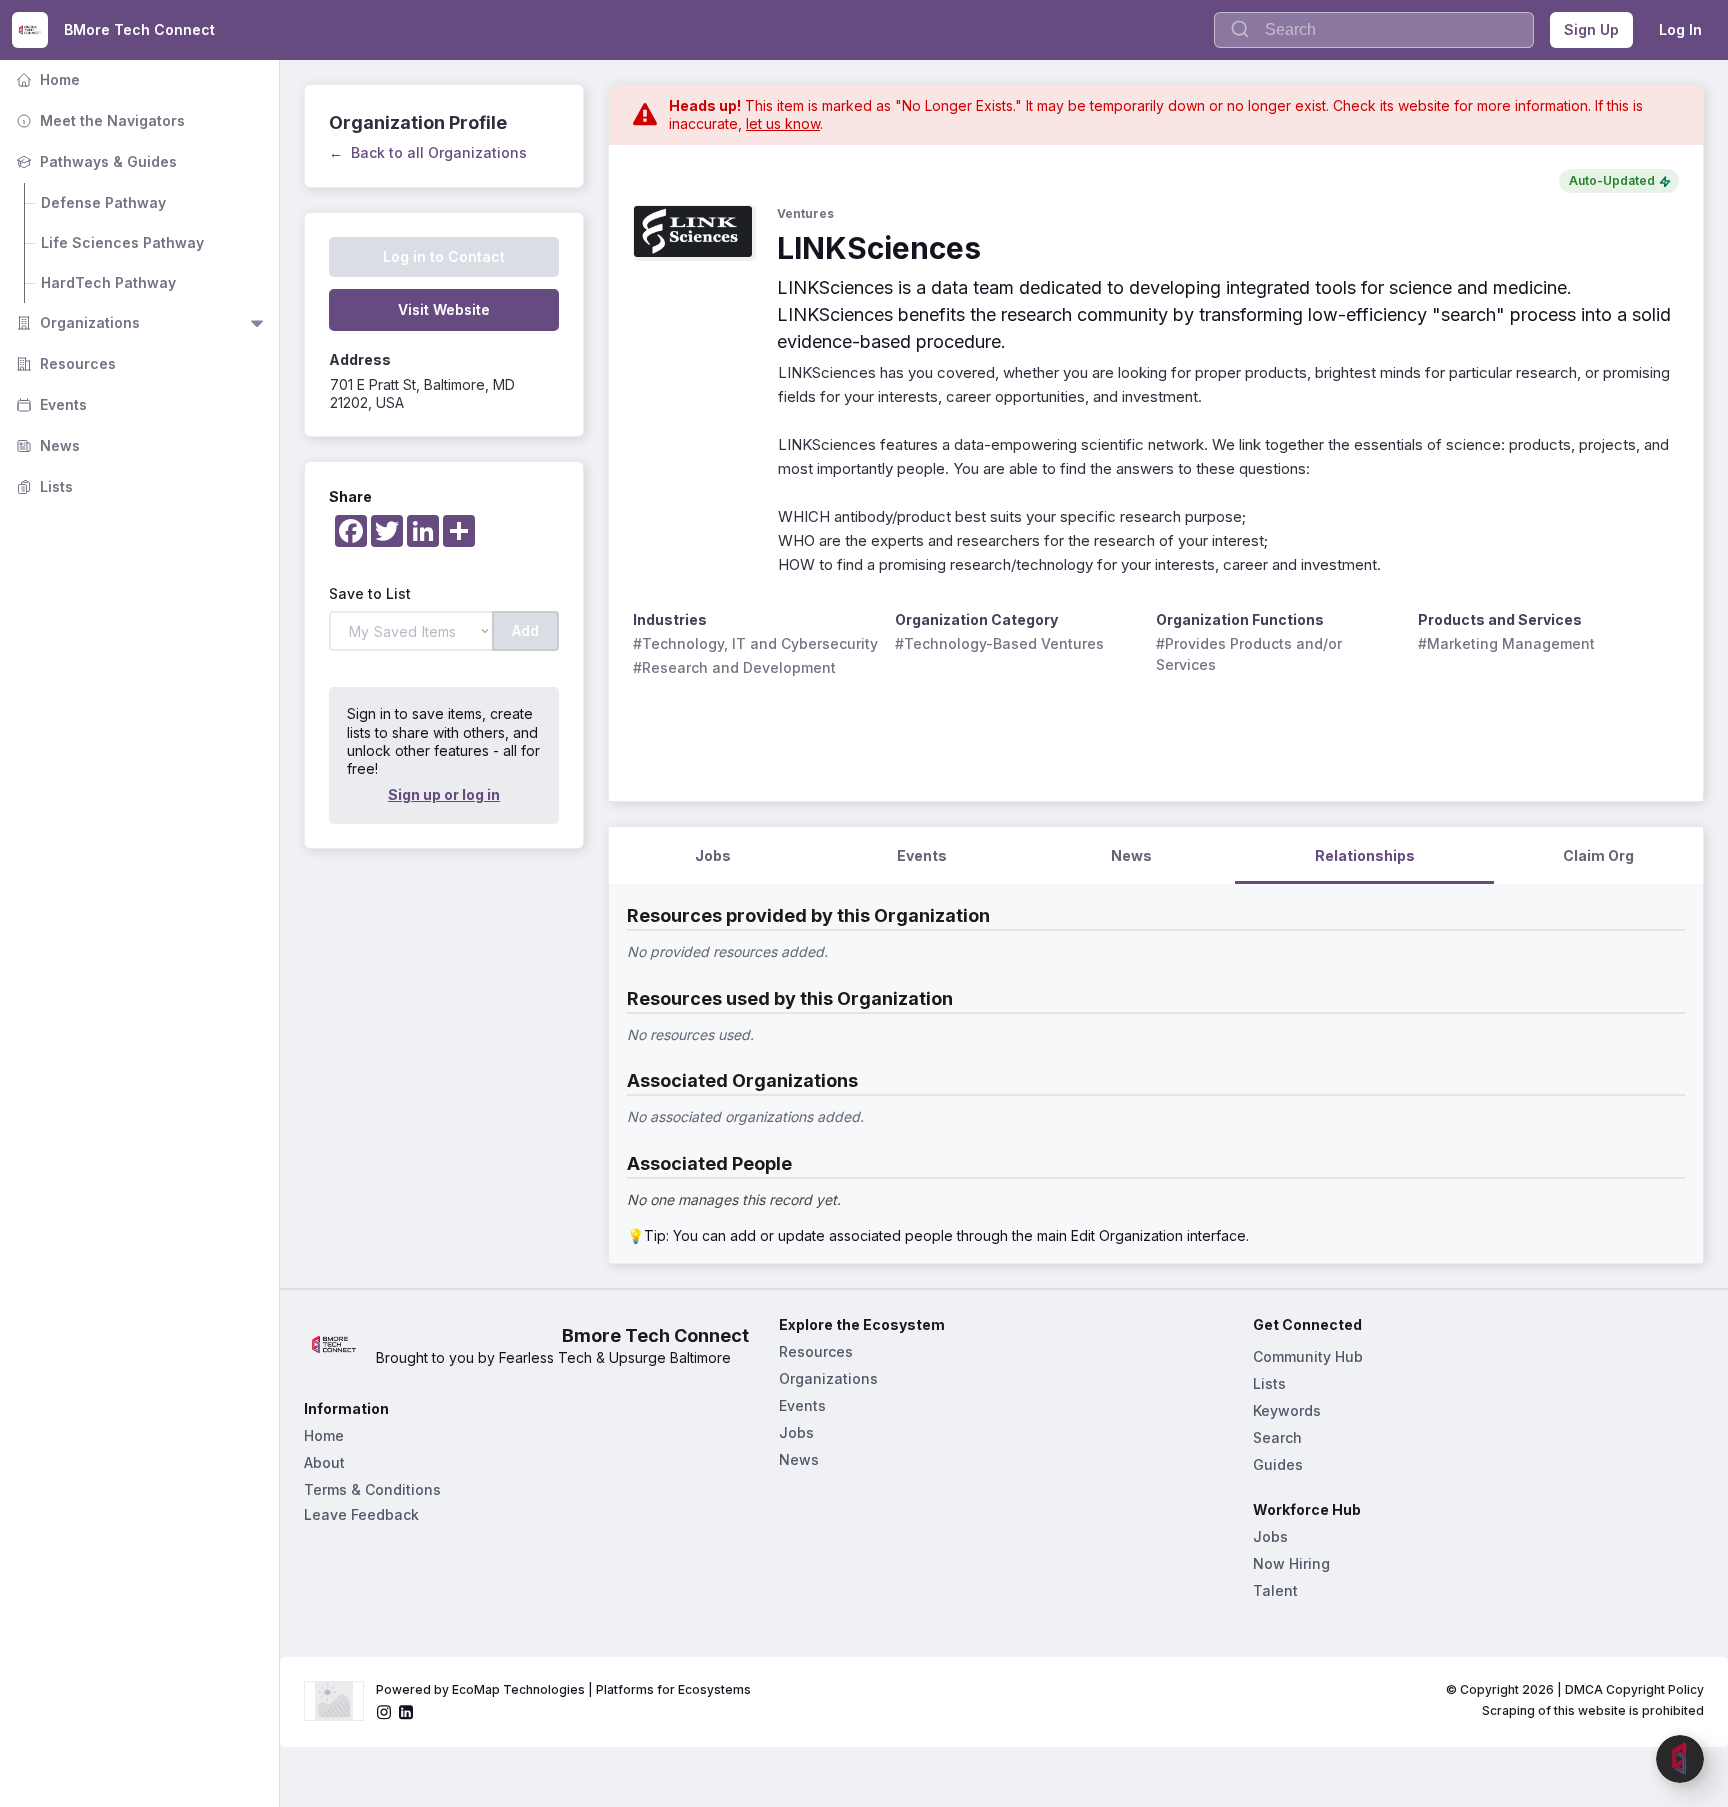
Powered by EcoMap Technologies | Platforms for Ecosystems (563, 1689)
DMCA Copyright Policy (1634, 1689)
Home (46, 79)
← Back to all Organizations (428, 152)
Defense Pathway (103, 202)
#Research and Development (734, 667)
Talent (1275, 1590)
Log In (1680, 29)
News (46, 445)
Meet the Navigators (98, 120)
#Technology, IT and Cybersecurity (755, 643)
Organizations (76, 322)
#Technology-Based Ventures (999, 643)
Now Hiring (1291, 1563)
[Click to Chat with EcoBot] (1680, 1759)
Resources (64, 363)
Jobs (796, 1432)
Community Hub (1308, 1356)
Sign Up (1591, 29)
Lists (42, 486)
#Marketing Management (1506, 643)
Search (1277, 1437)
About (324, 1462)
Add (525, 630)
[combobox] (1374, 30)
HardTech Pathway (108, 282)
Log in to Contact (444, 256)
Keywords (1287, 1410)
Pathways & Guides (94, 161)
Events (49, 404)
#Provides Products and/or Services (1251, 654)
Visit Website (444, 309)
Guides (1278, 1464)
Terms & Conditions (372, 1489)
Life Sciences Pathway (122, 242)
